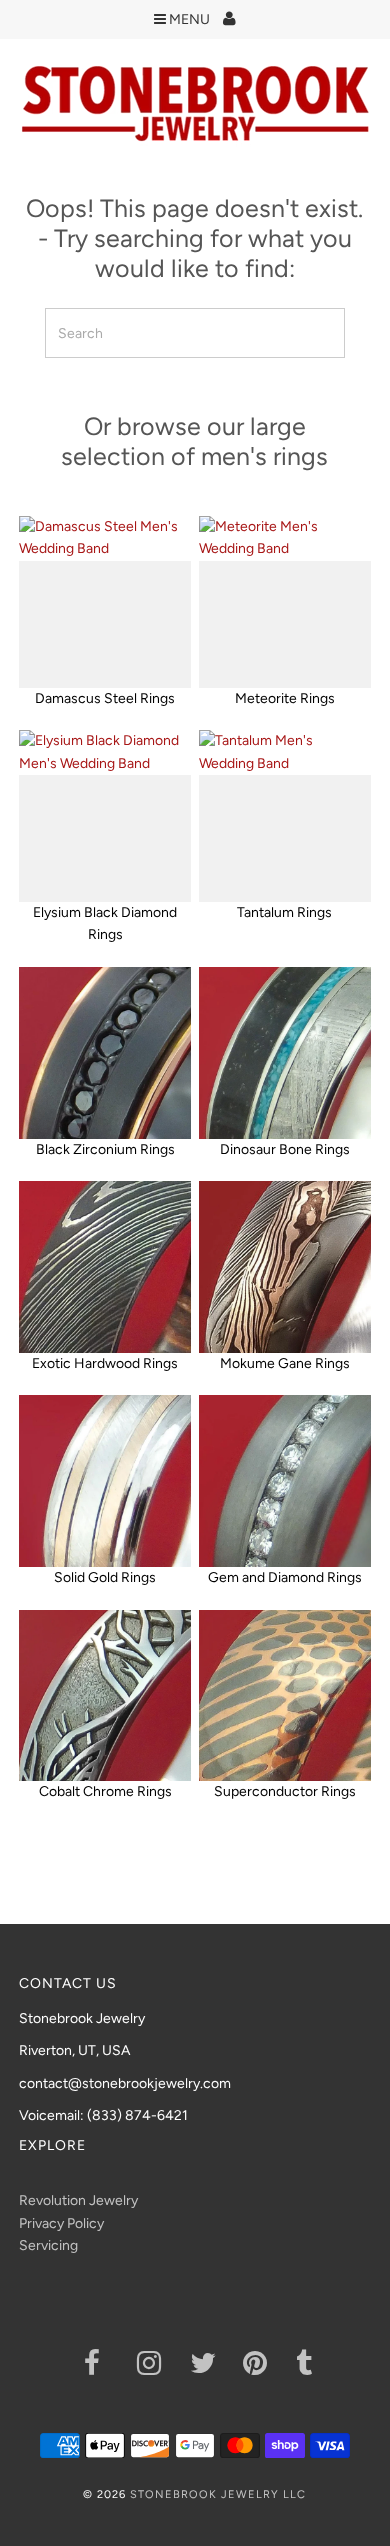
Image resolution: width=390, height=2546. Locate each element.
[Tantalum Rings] (285, 816)
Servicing (48, 2245)
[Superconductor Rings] (285, 1696)
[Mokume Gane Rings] (285, 1267)
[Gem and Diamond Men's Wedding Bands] (285, 1481)
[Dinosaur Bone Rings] (285, 1053)
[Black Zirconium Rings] (105, 1053)
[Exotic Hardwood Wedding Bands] (105, 1267)
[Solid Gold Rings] (105, 1481)
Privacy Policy (61, 2223)
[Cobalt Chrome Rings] (105, 1696)
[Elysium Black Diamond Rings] (105, 816)
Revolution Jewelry (78, 2200)
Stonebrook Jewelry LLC (218, 2494)
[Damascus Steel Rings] (105, 602)
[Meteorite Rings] (285, 602)
